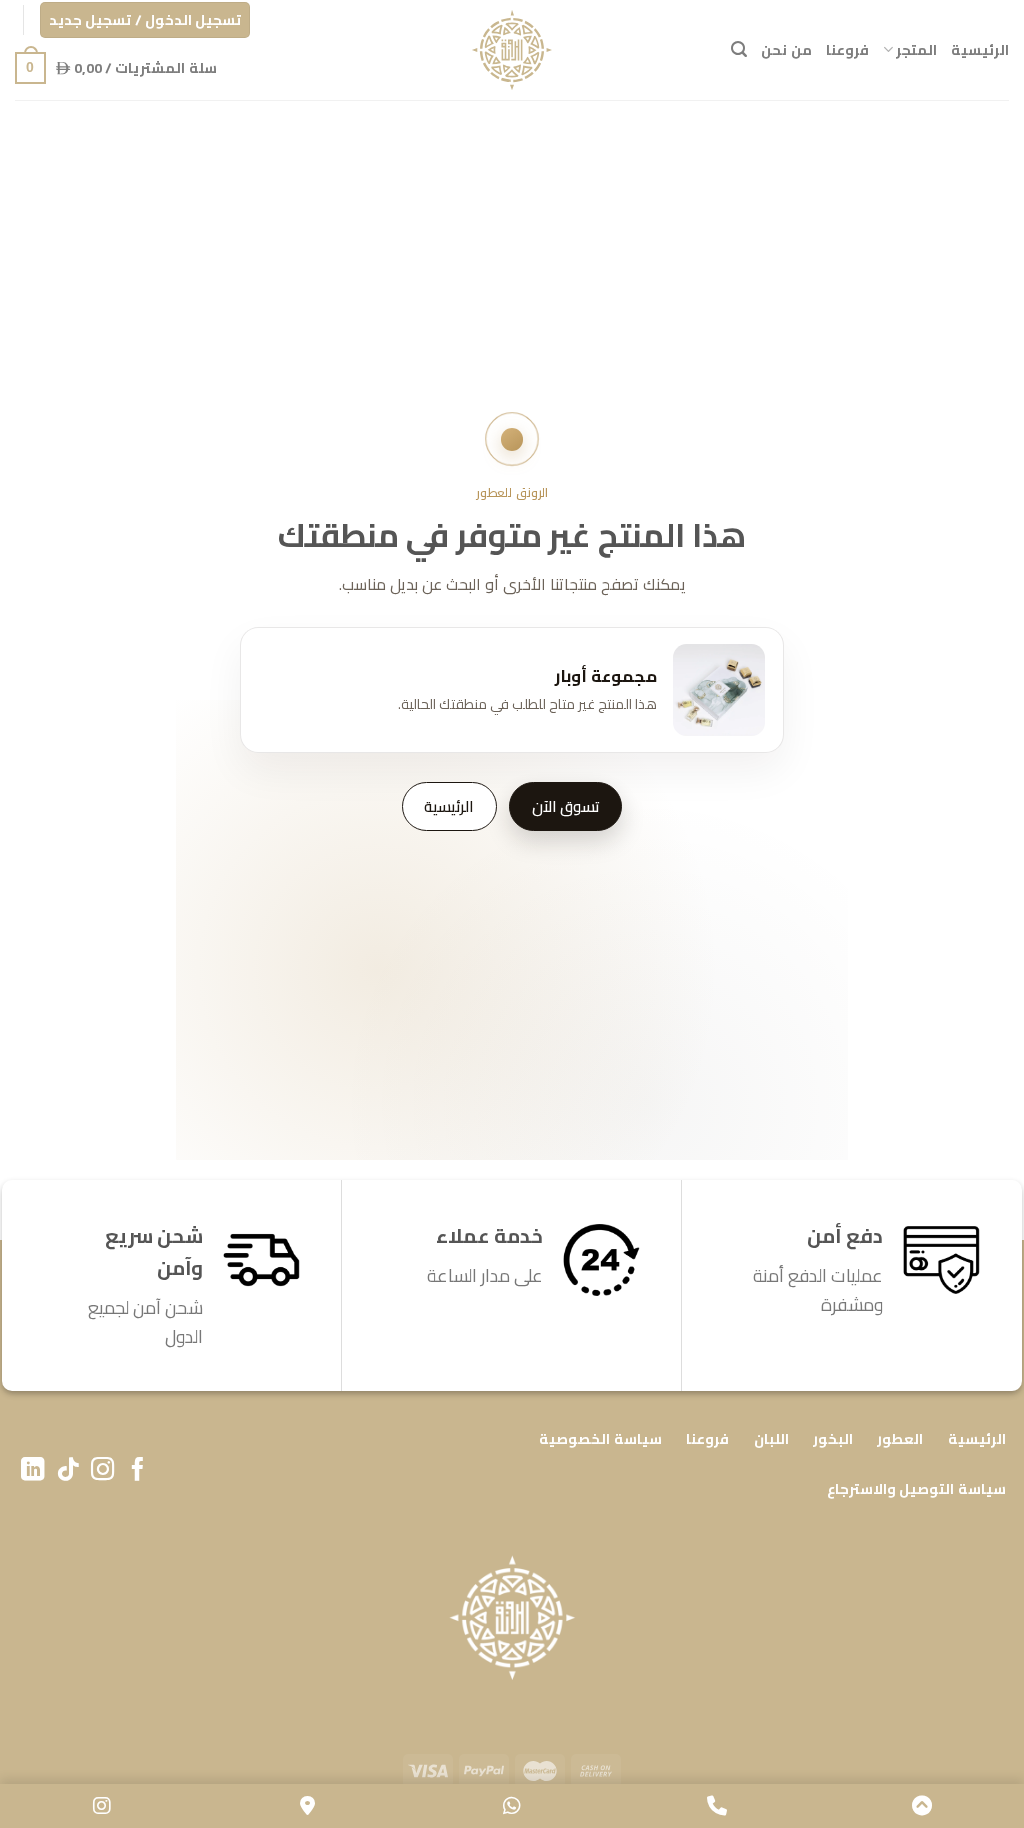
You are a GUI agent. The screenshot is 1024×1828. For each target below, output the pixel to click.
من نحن (786, 49)
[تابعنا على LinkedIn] (32, 1471)
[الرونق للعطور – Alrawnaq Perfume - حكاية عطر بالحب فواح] (512, 50)
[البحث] (739, 49)
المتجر (916, 49)
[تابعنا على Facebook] (137, 1471)
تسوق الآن (566, 806)
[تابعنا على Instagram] (102, 1471)
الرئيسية (980, 49)
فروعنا (847, 49)
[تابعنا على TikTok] (67, 1471)
